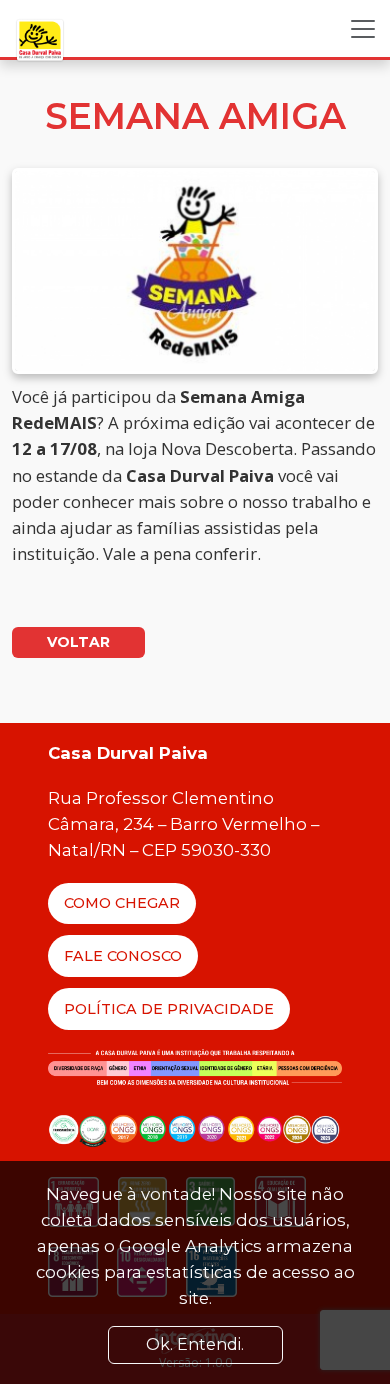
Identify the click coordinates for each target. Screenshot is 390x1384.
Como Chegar (122, 903)
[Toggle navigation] (363, 29)
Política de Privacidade (169, 1009)
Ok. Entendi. (195, 1344)
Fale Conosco (123, 956)
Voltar (78, 642)
